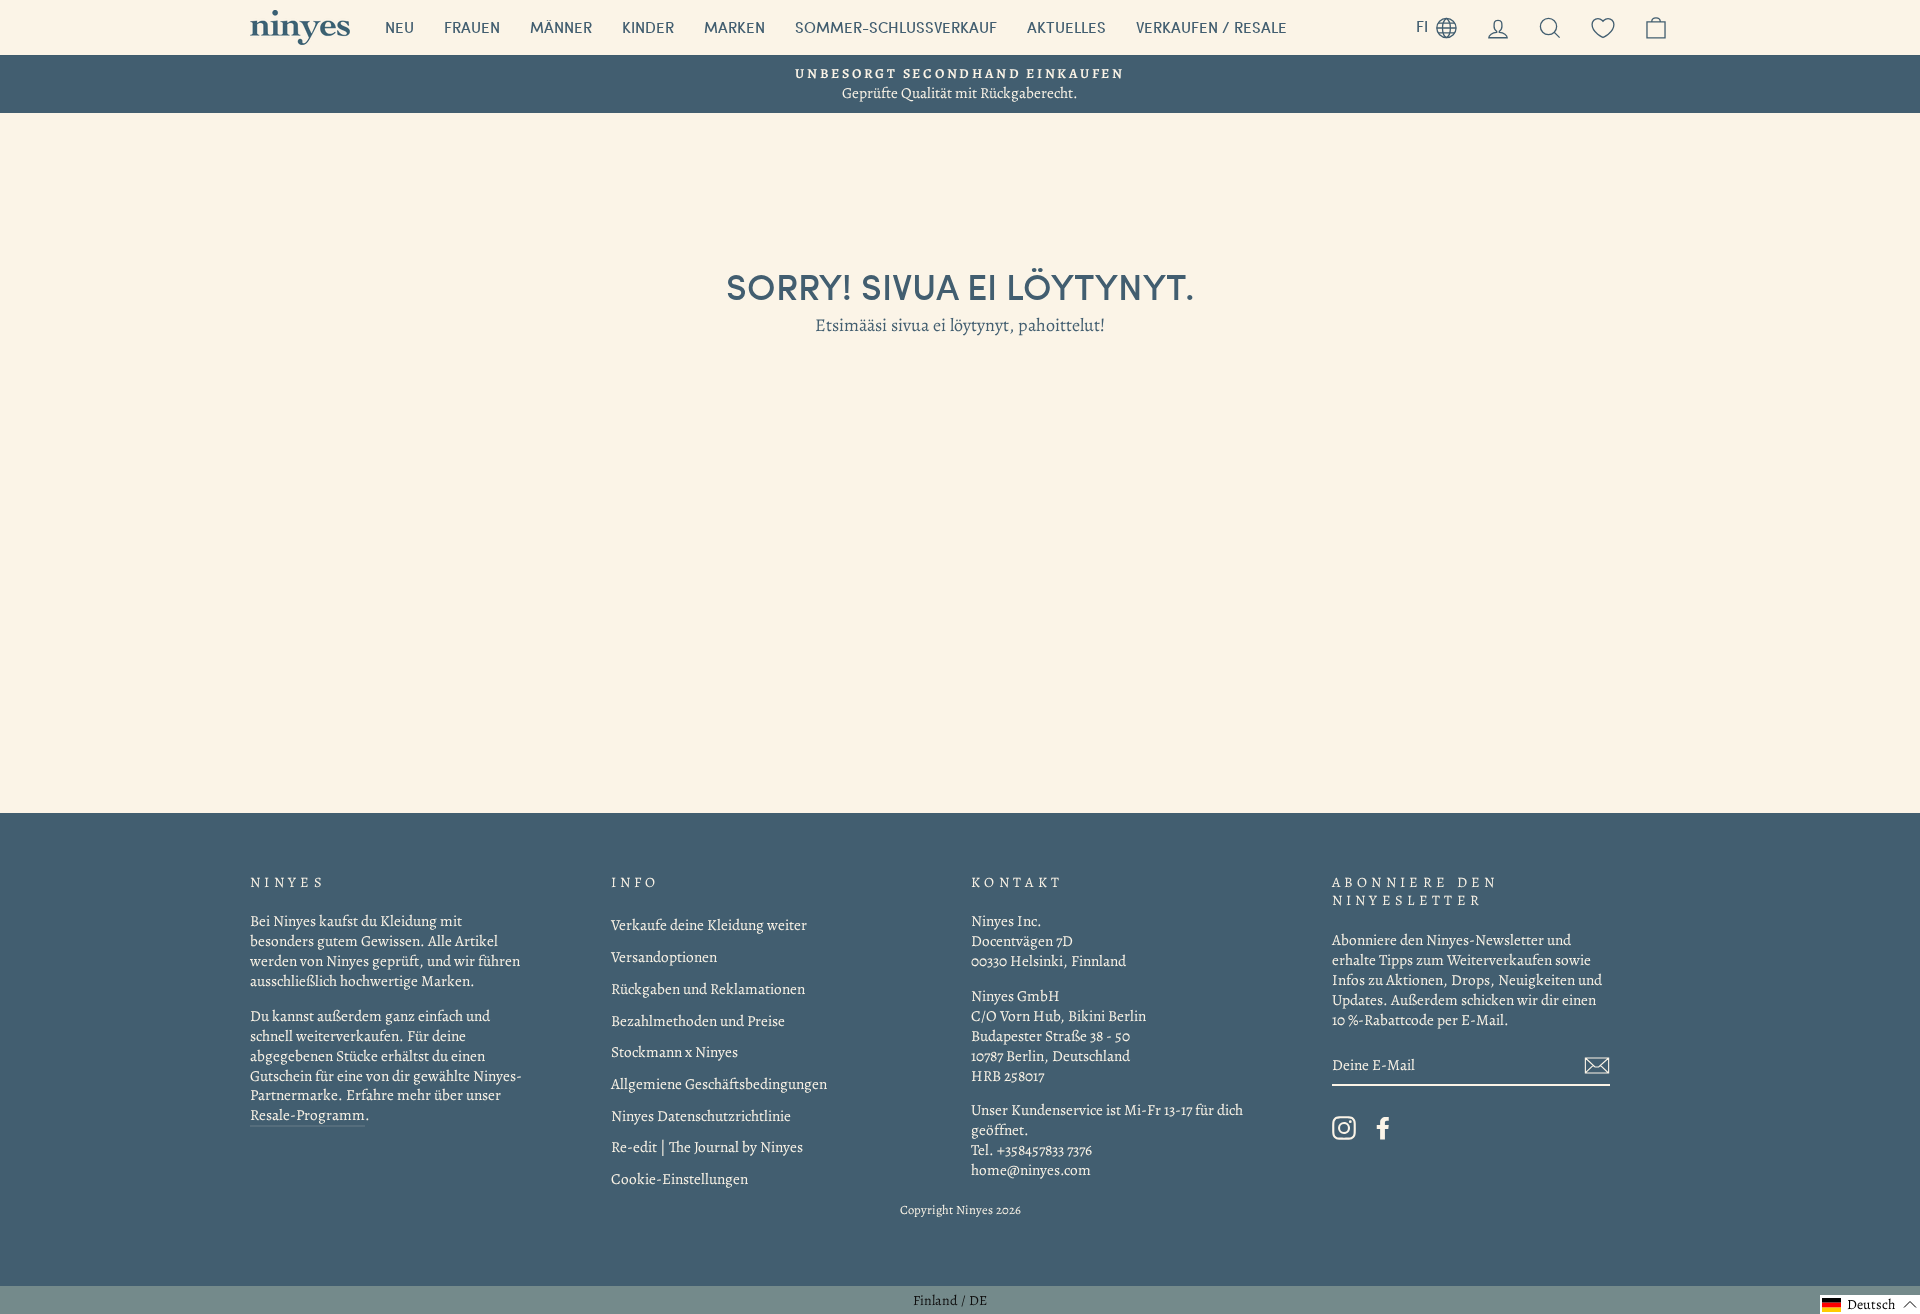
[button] (1870, 1304)
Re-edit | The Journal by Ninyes (707, 1146)
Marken (734, 27)
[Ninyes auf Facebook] (1383, 1128)
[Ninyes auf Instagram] (1344, 1128)
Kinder (648, 27)
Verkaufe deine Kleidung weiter (709, 924)
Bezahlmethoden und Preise (698, 1020)
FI (1444, 23)
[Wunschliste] (1603, 27)
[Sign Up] (1597, 1065)
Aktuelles (1066, 27)
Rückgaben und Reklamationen (708, 988)
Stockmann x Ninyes (674, 1051)
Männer (561, 27)
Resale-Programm (307, 1114)
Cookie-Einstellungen (679, 1178)
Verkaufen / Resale (1211, 27)
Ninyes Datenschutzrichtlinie (701, 1115)
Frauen (472, 27)
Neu (399, 27)
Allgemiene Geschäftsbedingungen (719, 1083)
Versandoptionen (664, 956)
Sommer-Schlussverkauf (896, 27)
